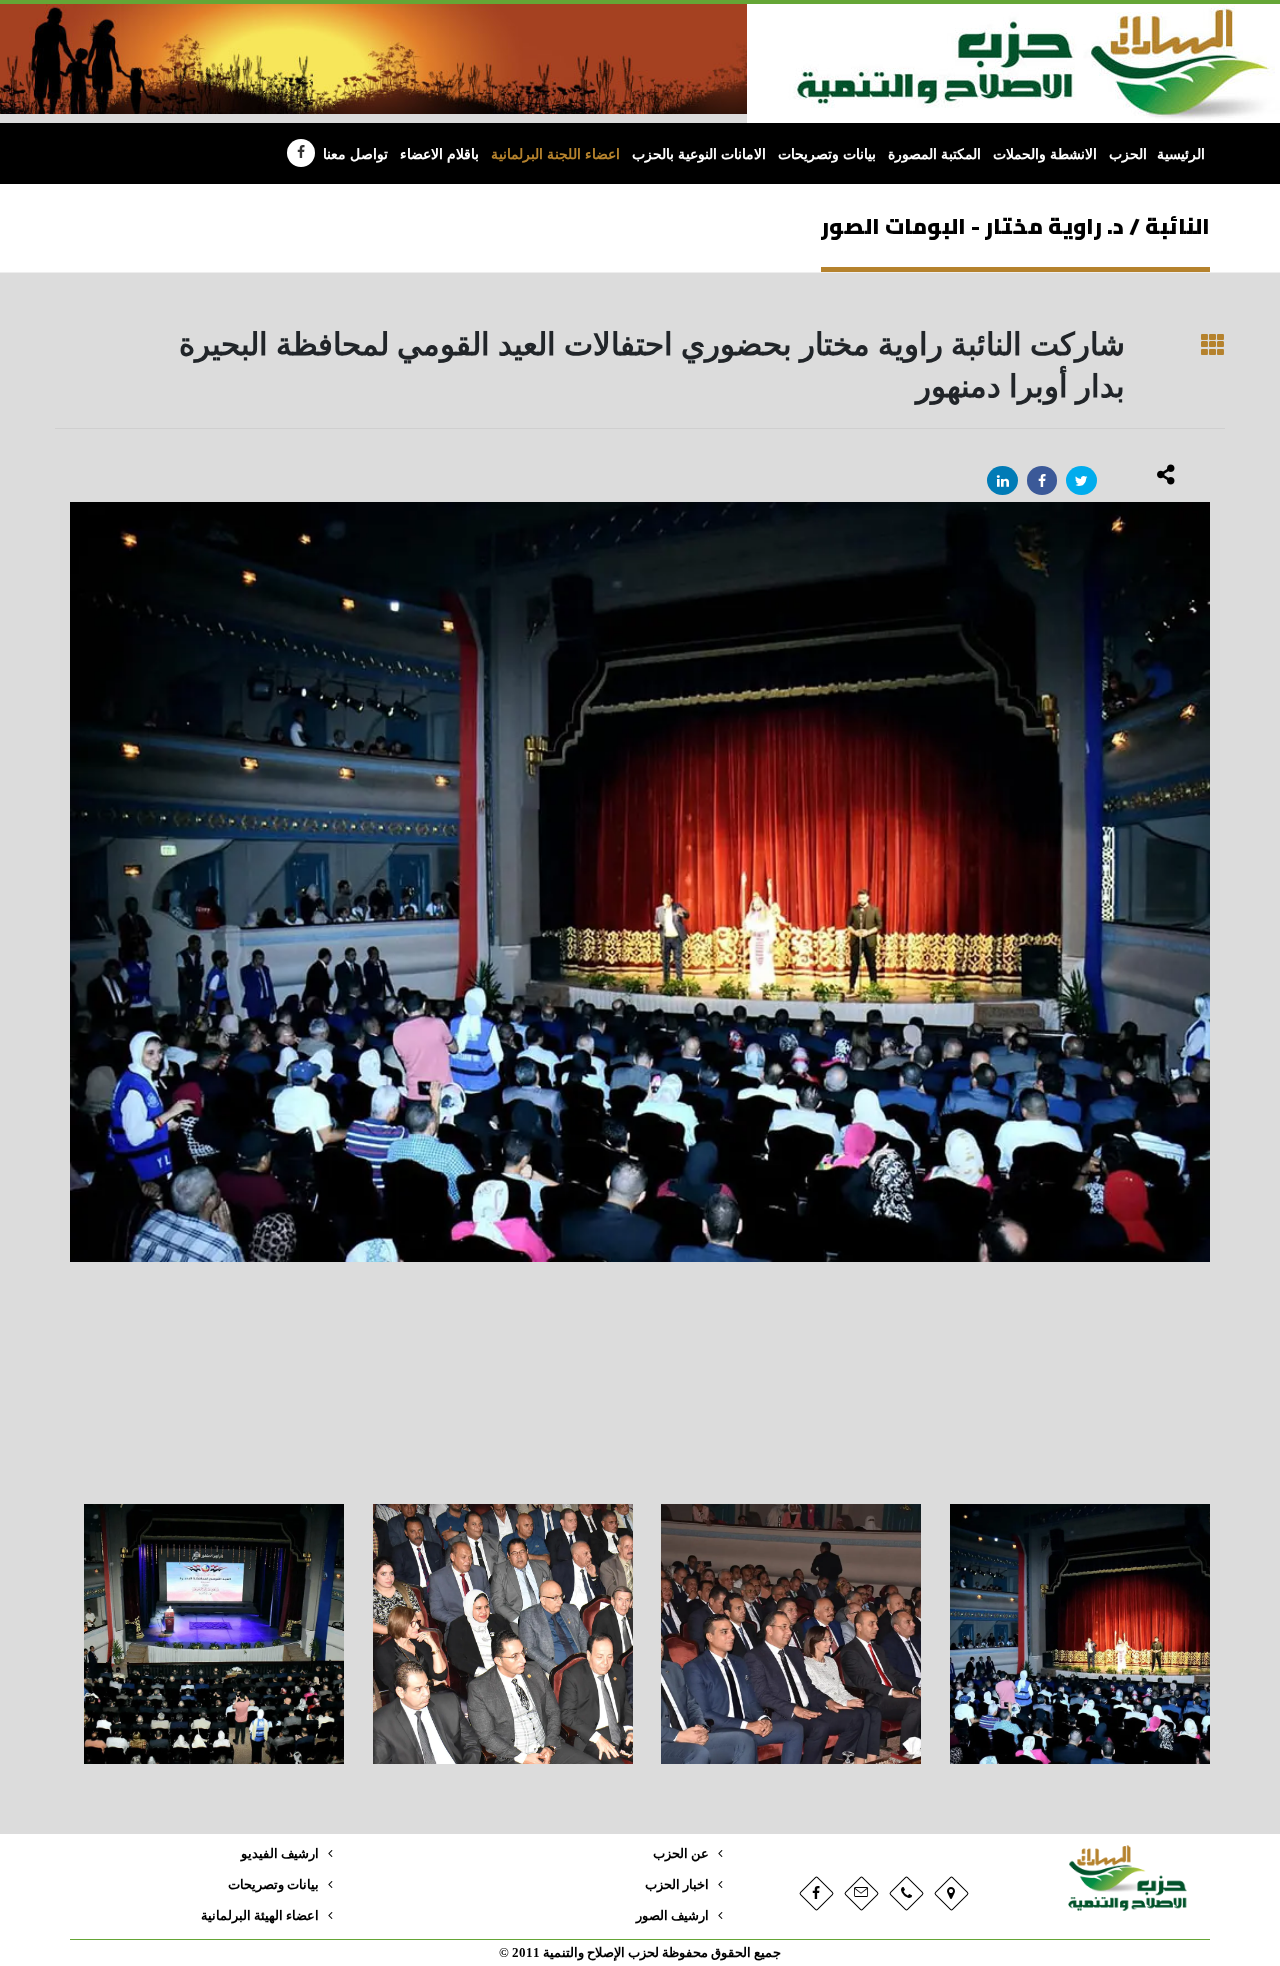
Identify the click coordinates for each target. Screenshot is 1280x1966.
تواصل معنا (355, 154)
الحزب (1128, 154)
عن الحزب (681, 1854)
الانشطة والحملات (1045, 154)
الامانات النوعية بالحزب (699, 154)
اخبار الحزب (677, 1885)
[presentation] (70, 993)
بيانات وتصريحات (827, 154)
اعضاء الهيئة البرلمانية (260, 1916)
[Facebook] (301, 153)
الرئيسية (1181, 154)
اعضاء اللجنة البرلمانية (555, 154)
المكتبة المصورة (934, 154)
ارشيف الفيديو (280, 1854)
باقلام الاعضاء (439, 154)
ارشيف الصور (672, 1916)
